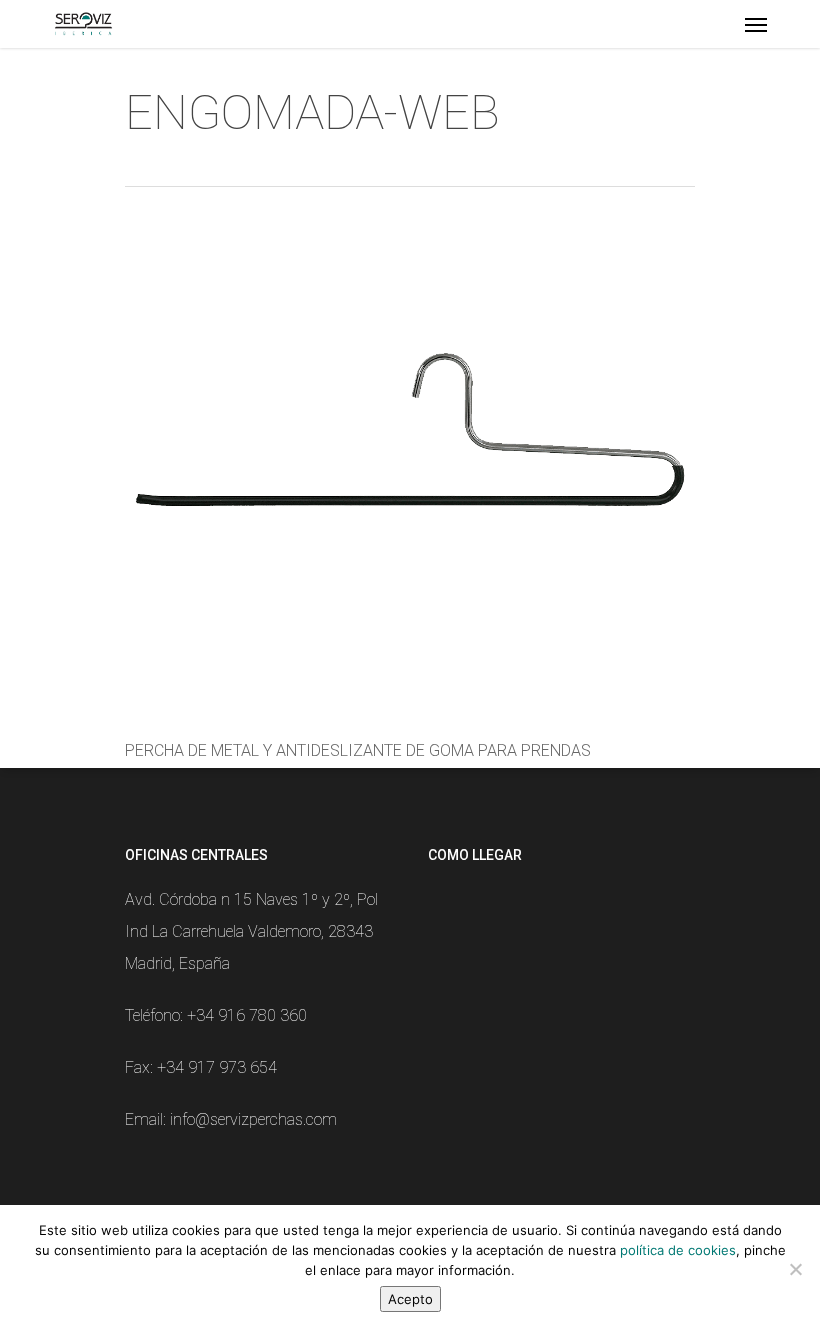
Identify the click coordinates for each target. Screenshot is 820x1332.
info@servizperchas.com (253, 1119)
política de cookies (678, 1250)
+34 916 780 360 (247, 1015)
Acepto (410, 1299)
